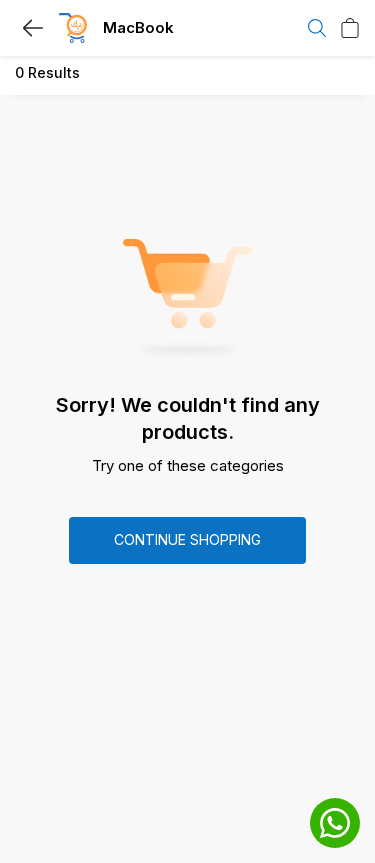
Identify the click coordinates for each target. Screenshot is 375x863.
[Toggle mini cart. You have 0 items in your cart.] (350, 28)
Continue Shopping (187, 539)
